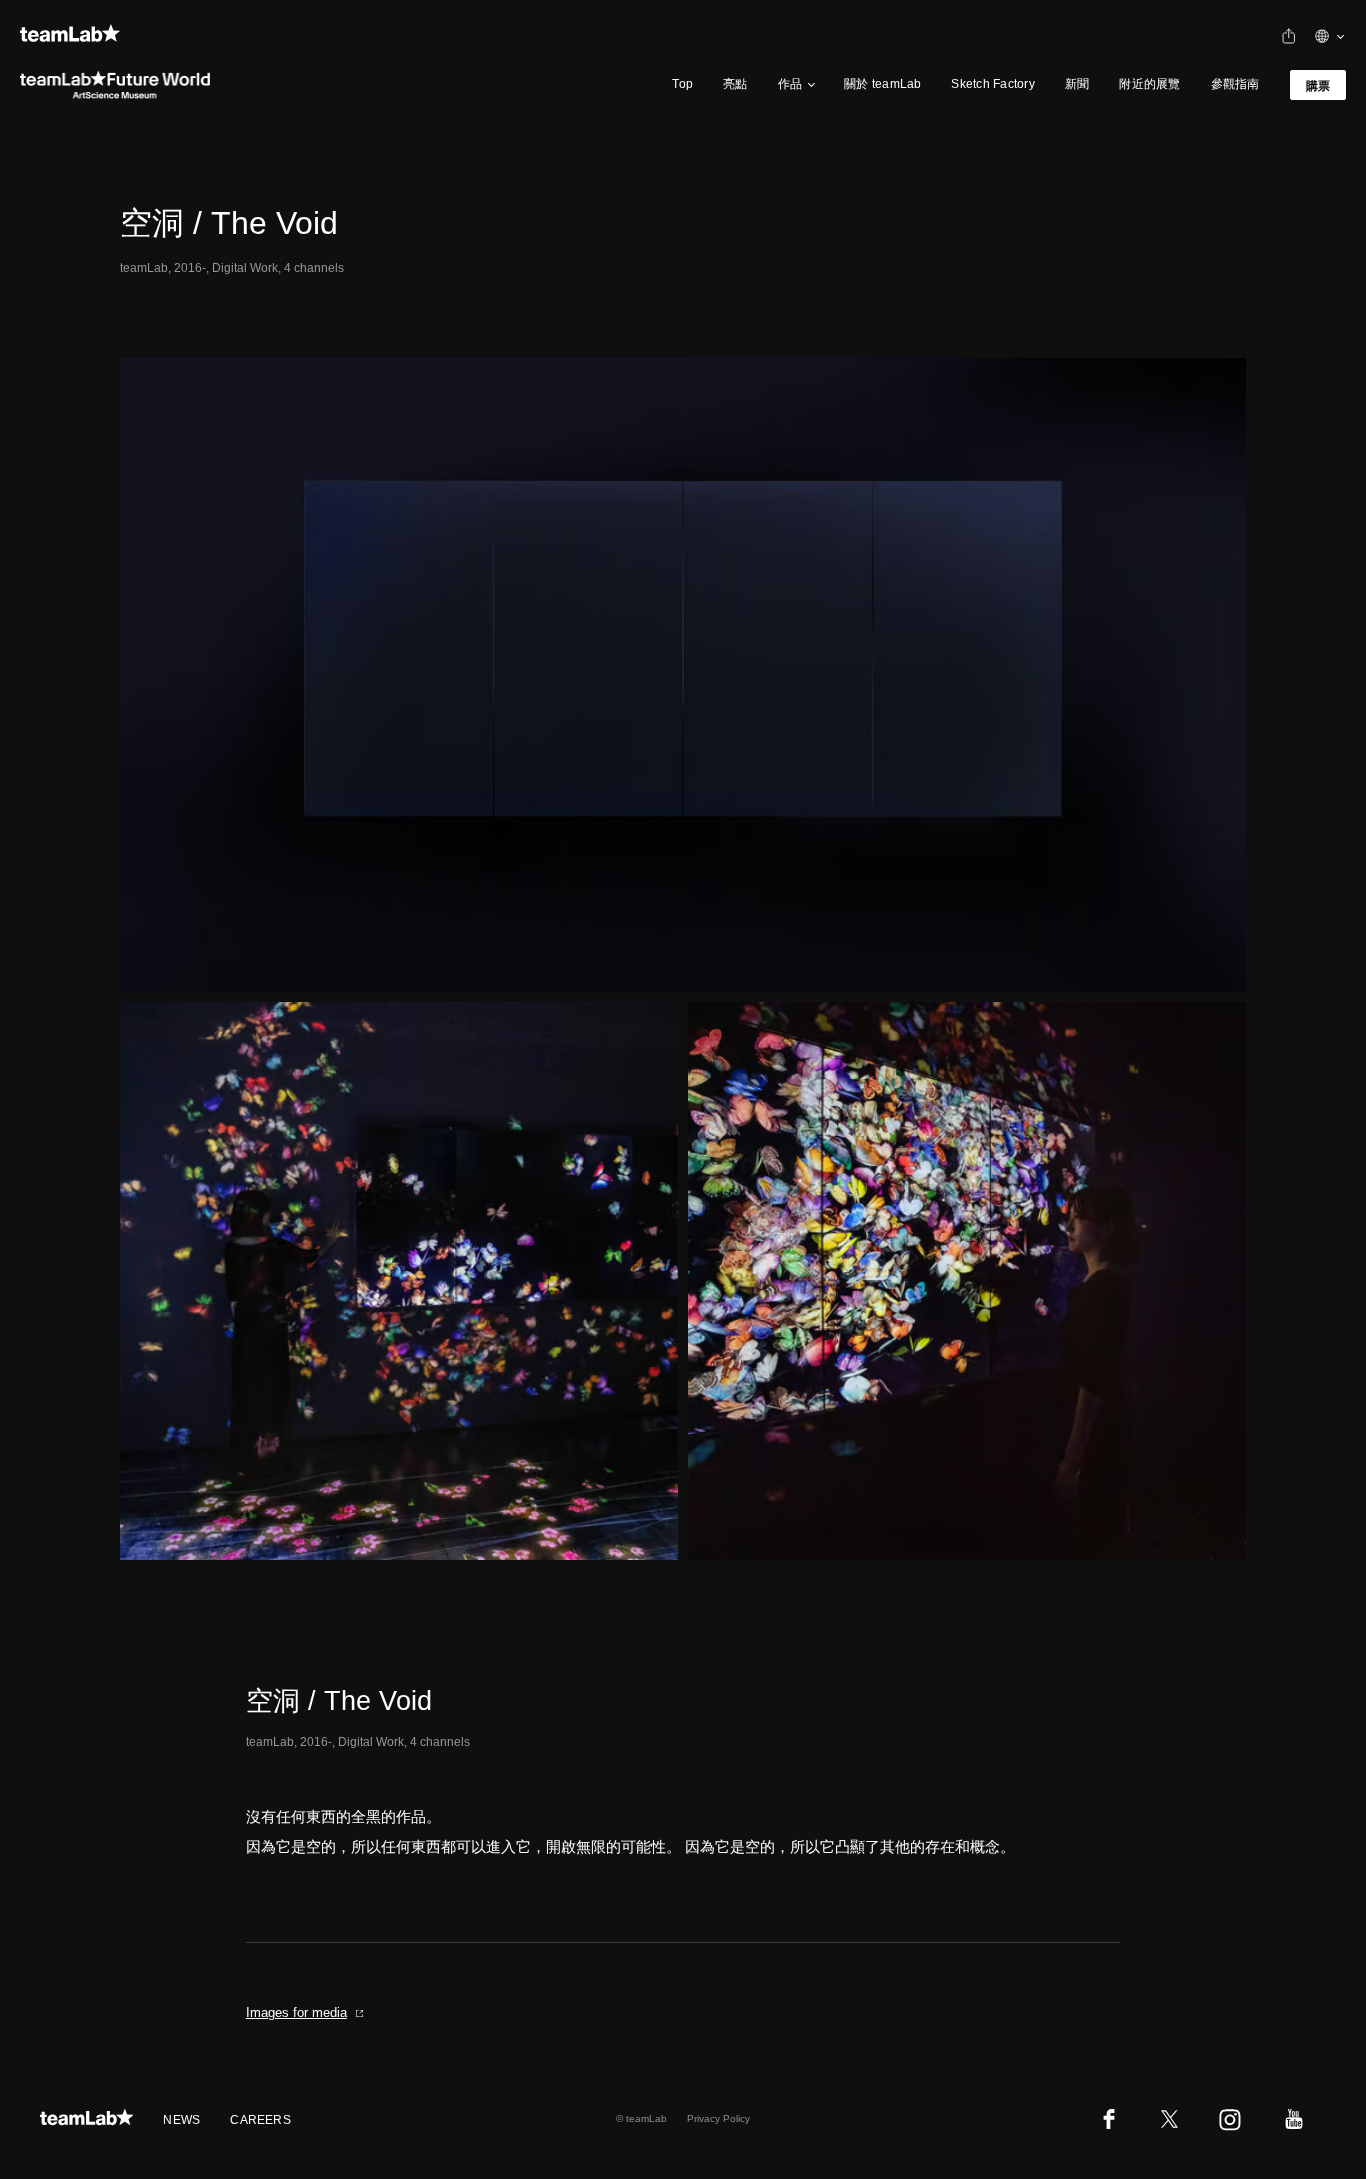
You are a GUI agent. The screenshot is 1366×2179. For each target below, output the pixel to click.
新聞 (1077, 84)
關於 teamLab (882, 84)
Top (682, 84)
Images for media (296, 2012)
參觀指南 (1235, 84)
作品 (790, 84)
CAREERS (260, 2120)
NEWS (181, 2120)
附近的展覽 (1149, 84)
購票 (1318, 86)
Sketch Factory (992, 84)
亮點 (735, 84)
